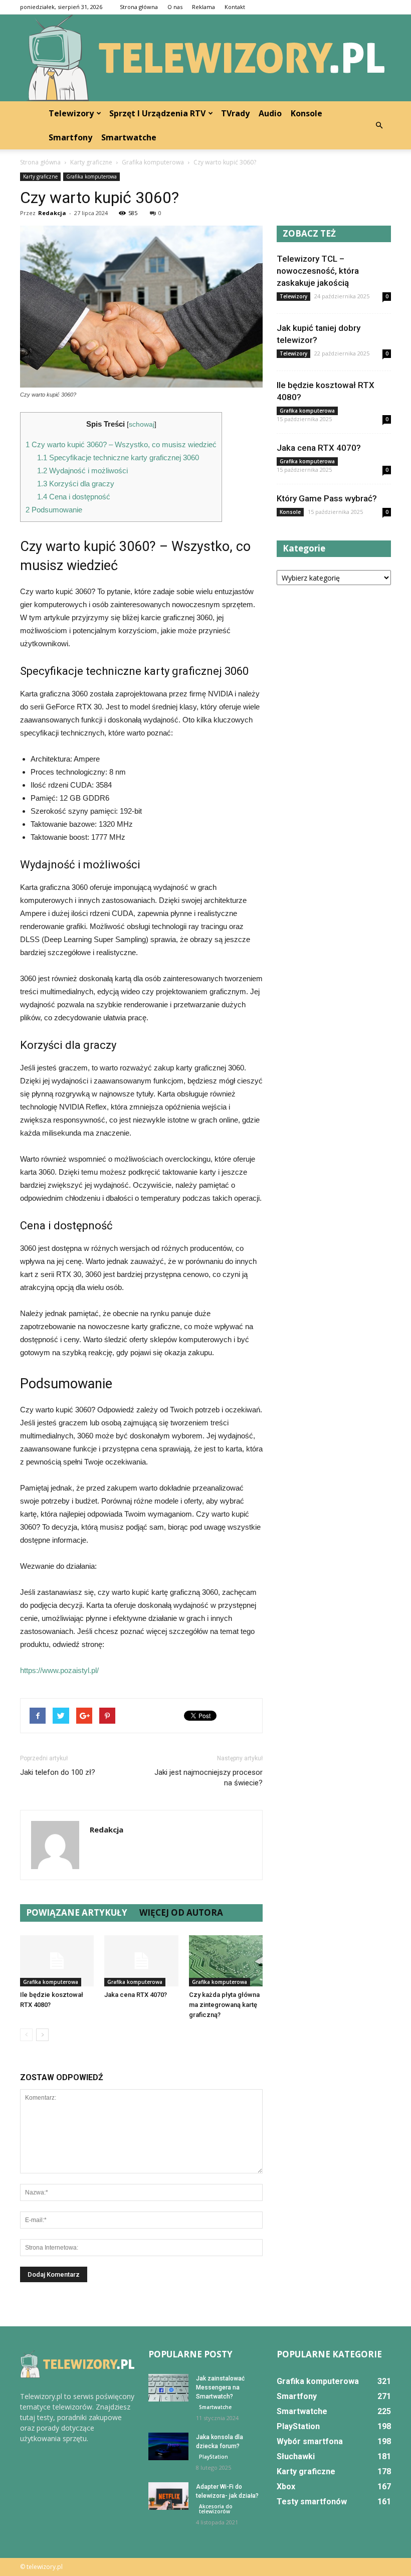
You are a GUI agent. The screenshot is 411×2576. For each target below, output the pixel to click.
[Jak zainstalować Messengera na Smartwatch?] (168, 2388)
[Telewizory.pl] (205, 58)
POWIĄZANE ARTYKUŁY (77, 1912)
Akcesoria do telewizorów (216, 2509)
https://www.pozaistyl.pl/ (59, 1670)
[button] (379, 125)
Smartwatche (129, 137)
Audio (270, 113)
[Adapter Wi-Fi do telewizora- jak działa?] (168, 2496)
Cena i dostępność (74, 497)
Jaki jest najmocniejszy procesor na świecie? (209, 1778)
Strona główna (139, 7)
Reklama (203, 7)
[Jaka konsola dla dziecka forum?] (168, 2446)
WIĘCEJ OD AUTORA (181, 1912)
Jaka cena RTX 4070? (136, 1995)
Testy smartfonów (312, 2502)
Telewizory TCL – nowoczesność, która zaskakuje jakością (318, 271)
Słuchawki (296, 2456)
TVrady (235, 113)
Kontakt (235, 7)
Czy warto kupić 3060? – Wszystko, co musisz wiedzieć (121, 444)
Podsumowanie (54, 510)
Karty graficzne (40, 176)
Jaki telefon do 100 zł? (58, 1772)
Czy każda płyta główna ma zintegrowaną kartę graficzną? (224, 2005)
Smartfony (70, 137)
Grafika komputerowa (91, 176)
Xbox (286, 2487)
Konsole (306, 113)
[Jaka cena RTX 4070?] (141, 1961)
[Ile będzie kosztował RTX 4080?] (57, 1961)
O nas (175, 7)
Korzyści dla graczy (76, 484)
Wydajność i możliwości (82, 471)
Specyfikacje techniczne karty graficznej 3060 (118, 457)
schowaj (142, 424)
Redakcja (52, 213)
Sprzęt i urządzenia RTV (157, 113)
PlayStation (214, 2457)
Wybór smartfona (310, 2441)
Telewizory (71, 113)
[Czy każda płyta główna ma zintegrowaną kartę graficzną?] (226, 1961)
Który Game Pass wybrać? (327, 498)
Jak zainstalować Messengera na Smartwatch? (220, 2387)
